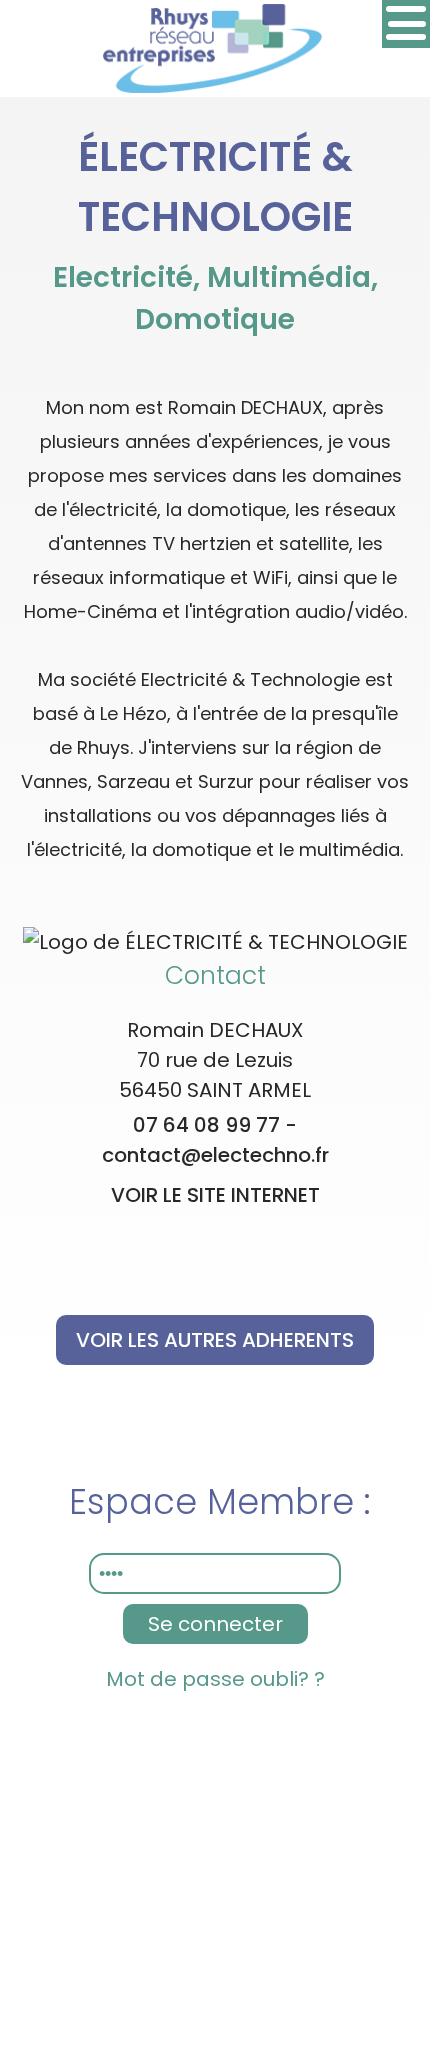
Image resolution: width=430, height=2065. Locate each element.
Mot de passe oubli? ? (215, 1679)
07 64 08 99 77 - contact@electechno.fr (215, 1140)
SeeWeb (293, 1758)
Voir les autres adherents (215, 1340)
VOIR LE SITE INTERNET (215, 1195)
